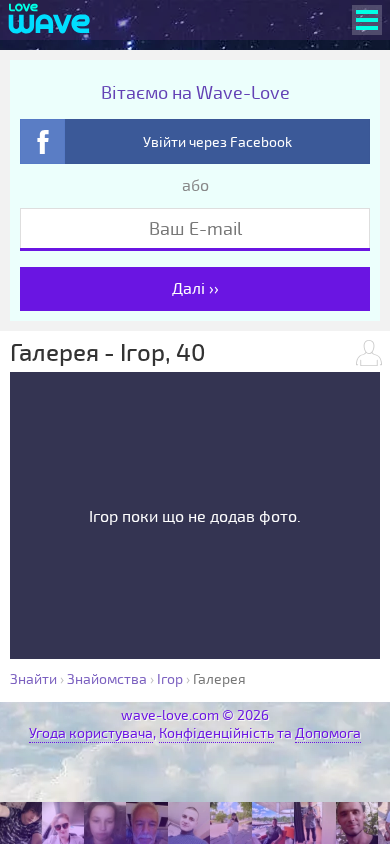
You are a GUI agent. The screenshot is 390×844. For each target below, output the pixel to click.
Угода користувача (91, 733)
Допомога (328, 733)
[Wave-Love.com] (49, 20)
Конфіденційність (216, 733)
